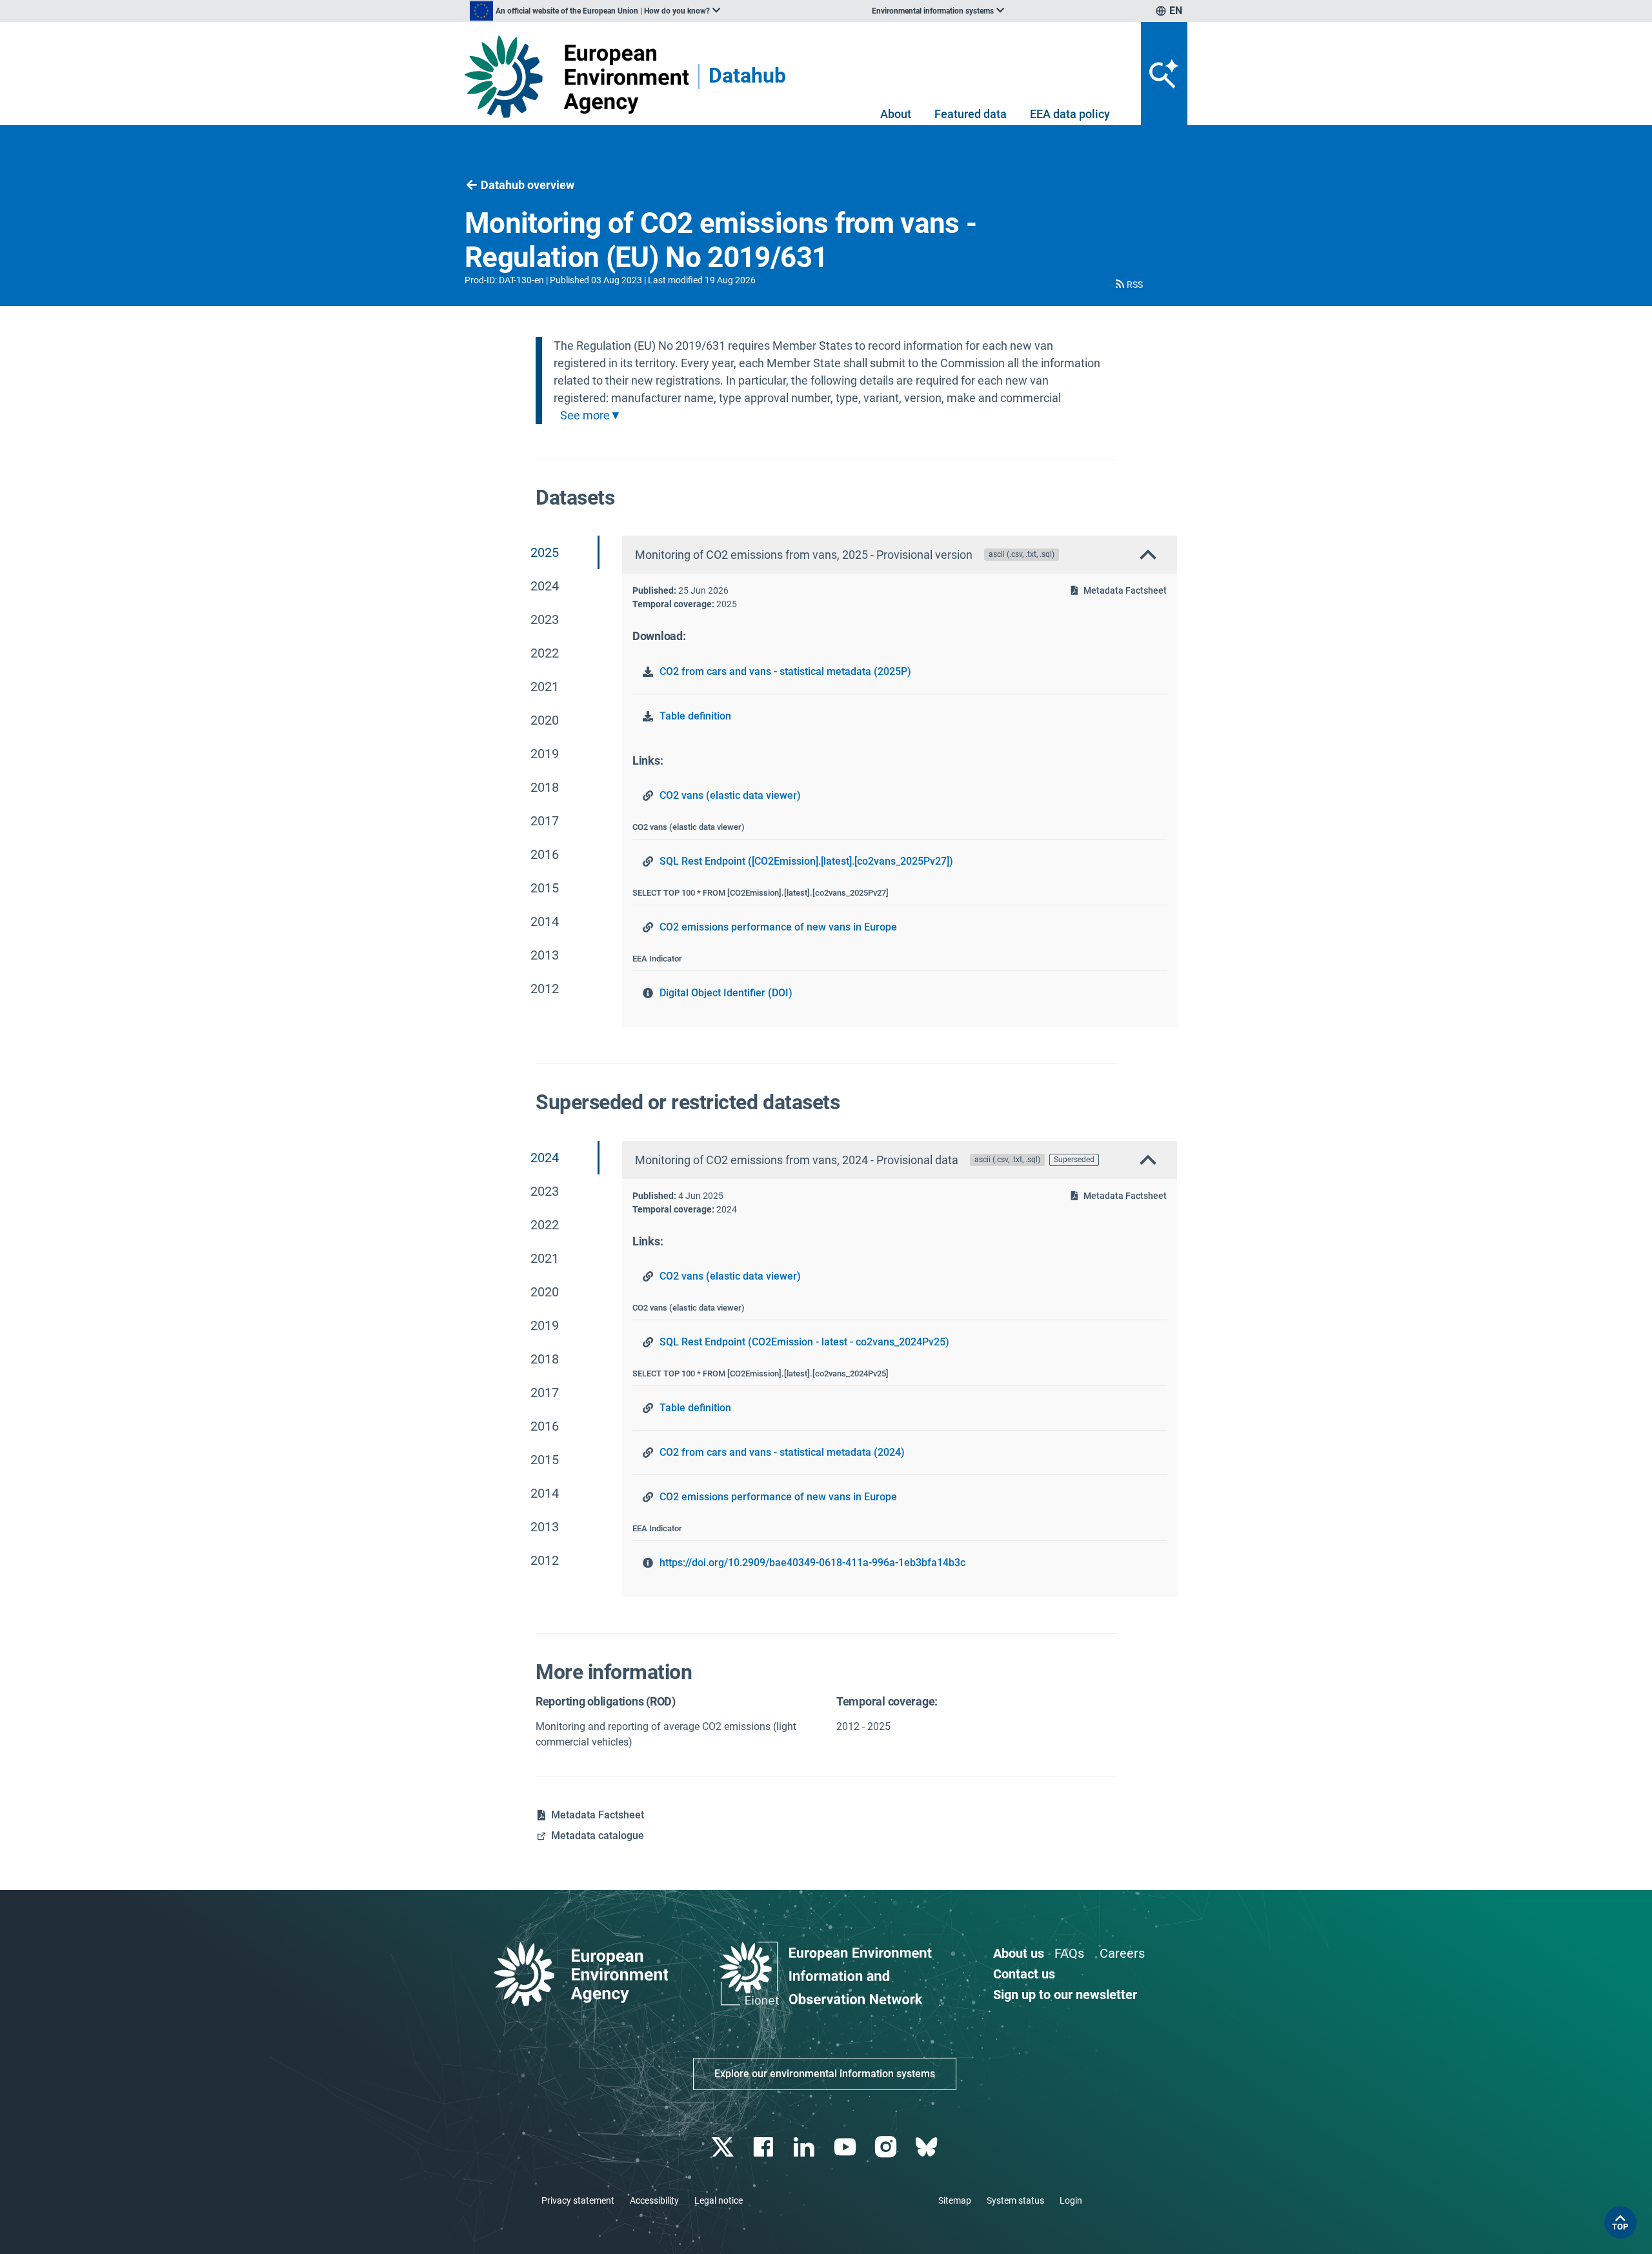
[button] (1128, 285)
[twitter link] (724, 2147)
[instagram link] (887, 2147)
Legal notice (719, 2200)
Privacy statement (578, 2200)
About (896, 114)
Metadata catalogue (598, 1836)
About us (1019, 1953)
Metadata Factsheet (1125, 590)
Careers (1122, 1953)
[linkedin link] (806, 2147)
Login (1071, 2200)
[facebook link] (765, 2147)
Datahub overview (528, 185)
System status (1015, 2200)
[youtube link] (846, 2147)
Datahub (747, 76)
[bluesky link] (928, 2147)
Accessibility (654, 2200)
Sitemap (955, 2200)
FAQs (1069, 1953)
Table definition (695, 716)
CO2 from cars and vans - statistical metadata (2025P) (785, 671)
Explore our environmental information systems (825, 2074)
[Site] (577, 76)
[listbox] (595, 11)
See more (585, 416)
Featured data (971, 114)
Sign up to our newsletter (1065, 1995)
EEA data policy (1070, 114)
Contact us (1024, 1974)
